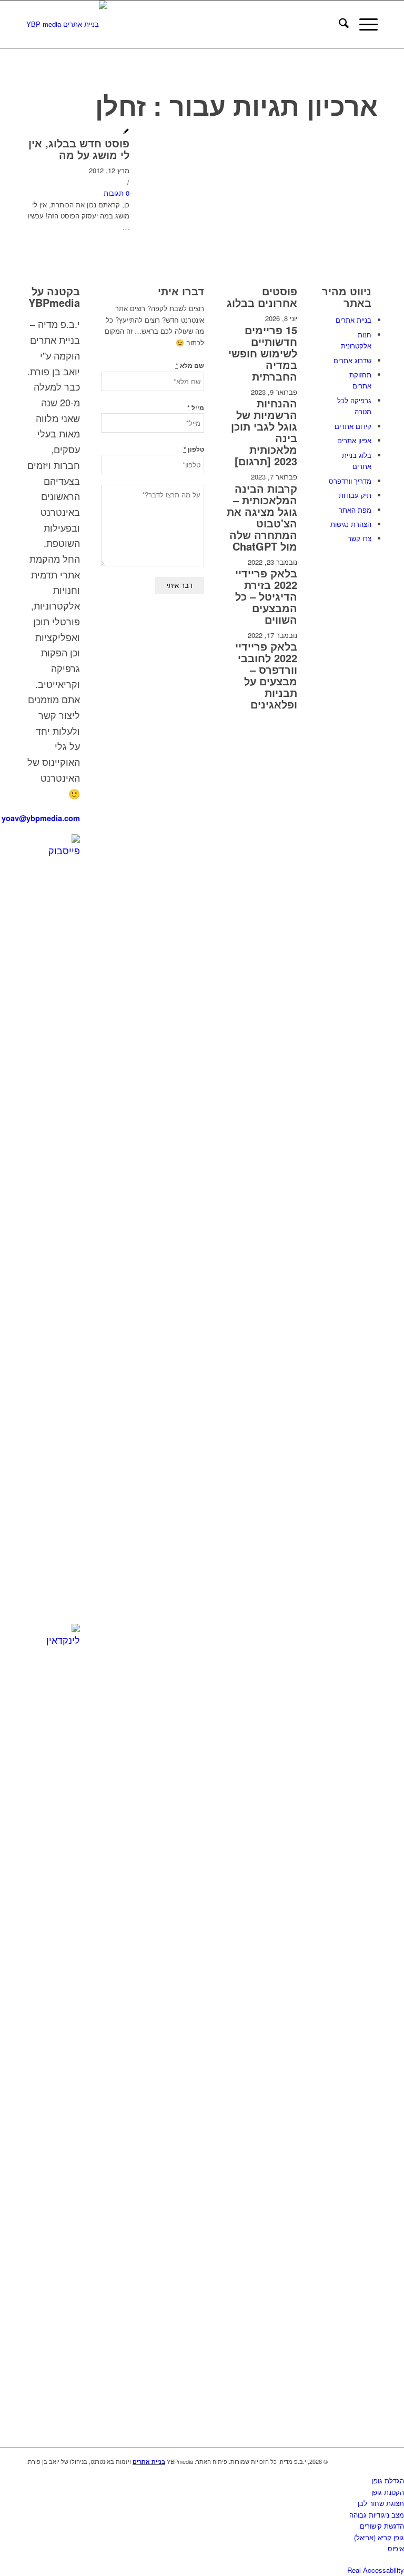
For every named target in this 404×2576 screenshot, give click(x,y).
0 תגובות (117, 193)
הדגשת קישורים (382, 2526)
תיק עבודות (355, 495)
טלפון (194, 449)
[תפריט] (363, 24)
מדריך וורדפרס (350, 481)
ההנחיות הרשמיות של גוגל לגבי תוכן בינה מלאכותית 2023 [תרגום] (264, 432)
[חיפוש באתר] (339, 24)
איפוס (396, 2548)
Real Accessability (376, 2570)
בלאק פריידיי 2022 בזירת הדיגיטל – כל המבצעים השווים (266, 596)
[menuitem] (339, 24)
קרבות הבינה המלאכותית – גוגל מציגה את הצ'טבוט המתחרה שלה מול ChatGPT (262, 517)
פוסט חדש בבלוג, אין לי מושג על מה (79, 149)
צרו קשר (360, 538)
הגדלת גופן (388, 2480)
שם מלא (190, 366)
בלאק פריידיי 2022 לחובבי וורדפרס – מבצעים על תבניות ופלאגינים (266, 675)
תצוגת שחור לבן (381, 2503)
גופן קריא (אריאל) (379, 2537)
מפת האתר (355, 510)
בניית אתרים (353, 320)
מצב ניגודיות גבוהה (377, 2515)
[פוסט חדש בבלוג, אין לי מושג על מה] (126, 132)
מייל (196, 408)
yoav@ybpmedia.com (41, 818)
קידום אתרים (353, 426)
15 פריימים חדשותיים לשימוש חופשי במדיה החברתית (263, 353)
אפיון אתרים (354, 440)
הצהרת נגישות (351, 524)
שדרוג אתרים (352, 360)
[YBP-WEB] (67, 24)
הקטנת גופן (388, 2492)
